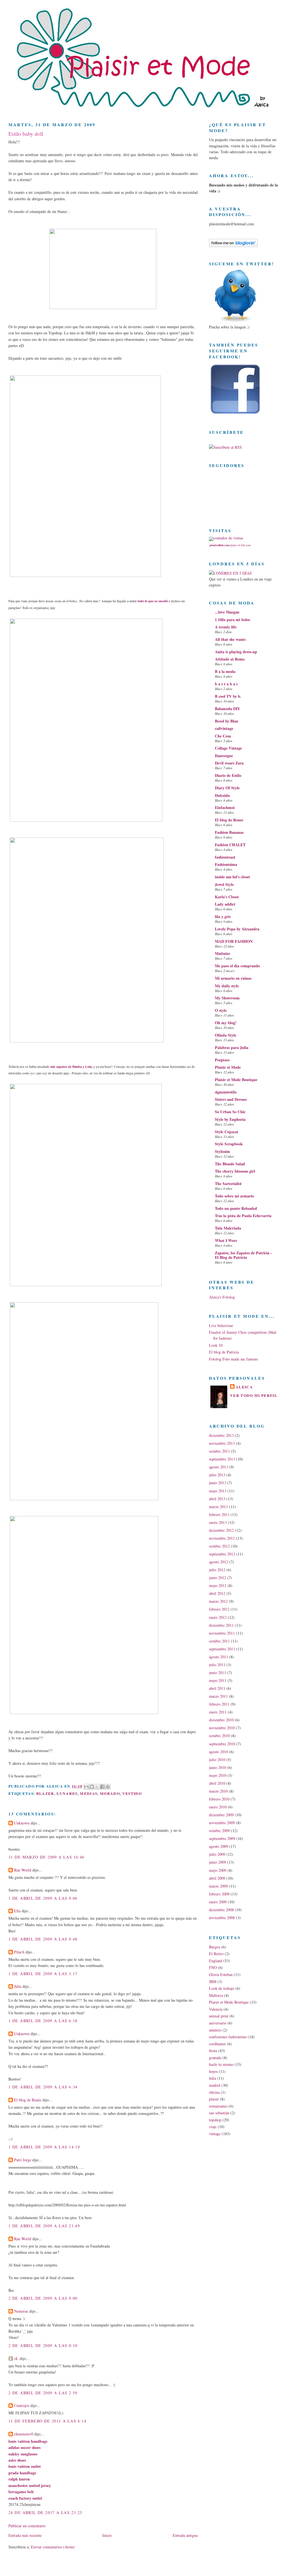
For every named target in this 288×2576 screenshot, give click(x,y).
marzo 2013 (218, 1507)
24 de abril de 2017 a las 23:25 (45, 2512)
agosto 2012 (219, 1562)
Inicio (107, 2535)
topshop (215, 2120)
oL (16, 2358)
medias (89, 1793)
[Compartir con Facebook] (102, 1787)
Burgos (215, 1947)
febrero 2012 (219, 1609)
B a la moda (225, 671)
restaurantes (218, 2106)
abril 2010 (217, 1783)
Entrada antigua (185, 2535)
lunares (67, 1793)
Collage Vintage (228, 748)
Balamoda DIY (228, 709)
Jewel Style (224, 884)
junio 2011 (218, 1672)
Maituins (222, 953)
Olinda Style (226, 1035)
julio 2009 (217, 1854)
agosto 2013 (219, 1467)
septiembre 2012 (222, 1554)
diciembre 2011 (221, 1625)
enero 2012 (218, 1617)
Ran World (23, 1870)
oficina (214, 2092)
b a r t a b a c (226, 684)
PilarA (19, 1952)
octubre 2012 (219, 1546)
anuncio (215, 2030)
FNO (213, 1967)
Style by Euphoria (230, 1119)
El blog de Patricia (224, 1352)
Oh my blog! (226, 1023)
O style (221, 1010)
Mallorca (216, 1995)
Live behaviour (221, 1325)
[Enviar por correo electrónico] (86, 1787)
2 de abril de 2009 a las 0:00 (43, 2298)
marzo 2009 (218, 1886)
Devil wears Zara (229, 763)
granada (215, 2058)
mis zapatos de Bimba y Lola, (71, 1067)
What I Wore (226, 1240)
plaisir (214, 2099)
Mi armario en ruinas (233, 978)
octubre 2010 (219, 1736)
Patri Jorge (23, 2160)
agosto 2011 (219, 1657)
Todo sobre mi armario (234, 1196)
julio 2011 (217, 1665)
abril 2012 (217, 1593)
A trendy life (226, 627)
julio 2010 (217, 1760)
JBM (213, 1982)
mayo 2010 (218, 1775)
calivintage (224, 728)
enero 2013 (218, 1522)
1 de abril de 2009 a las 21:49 (44, 2226)
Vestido (132, 1793)
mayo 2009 (218, 1870)
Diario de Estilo (228, 775)
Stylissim (222, 1151)
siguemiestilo (226, 1092)
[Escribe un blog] (92, 1787)
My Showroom (227, 998)
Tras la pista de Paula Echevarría (243, 1216)
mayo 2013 (218, 1491)
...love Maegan (227, 612)
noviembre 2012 (222, 1538)
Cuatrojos (22, 2405)
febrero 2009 (219, 1894)
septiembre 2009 (222, 1838)
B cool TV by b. (228, 696)
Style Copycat (227, 1132)
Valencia (216, 2009)
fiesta (213, 2051)
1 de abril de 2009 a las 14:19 (44, 2147)
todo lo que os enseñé (153, 601)
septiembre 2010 (222, 1744)
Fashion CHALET (230, 845)
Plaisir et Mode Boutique (236, 1080)
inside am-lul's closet (232, 877)
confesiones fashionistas (228, 2037)
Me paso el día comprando (237, 966)
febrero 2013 (219, 1514)
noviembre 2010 (222, 1728)
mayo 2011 (218, 1680)
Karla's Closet (227, 897)
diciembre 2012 (221, 1530)
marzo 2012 (218, 1601)
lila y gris (223, 916)
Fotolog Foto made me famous (233, 1359)
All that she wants (230, 639)
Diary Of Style (227, 788)
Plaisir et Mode (228, 1067)
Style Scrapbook (229, 1144)
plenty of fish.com (240, 545)
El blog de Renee (229, 820)
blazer (45, 1793)
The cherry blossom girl (235, 1171)
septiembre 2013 (222, 1459)
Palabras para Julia (232, 1047)
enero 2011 (218, 1712)
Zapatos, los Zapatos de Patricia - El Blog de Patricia (243, 1255)
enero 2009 (218, 1902)
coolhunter (217, 2044)
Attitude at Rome (230, 659)
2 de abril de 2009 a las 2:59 (43, 2393)
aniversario (218, 2023)
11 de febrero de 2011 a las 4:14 (47, 2421)
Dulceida (222, 795)
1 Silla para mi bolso (232, 620)
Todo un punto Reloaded (236, 1208)
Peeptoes (222, 1060)
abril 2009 (217, 1878)
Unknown (22, 1823)
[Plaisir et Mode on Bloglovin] (233, 245)
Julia (18, 1986)
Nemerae (21, 2311)
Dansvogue (224, 756)
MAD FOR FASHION (234, 941)
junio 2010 (218, 1767)
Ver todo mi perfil (254, 1395)
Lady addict (225, 904)
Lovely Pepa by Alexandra (237, 929)
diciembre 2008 (221, 1910)
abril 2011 (217, 1688)
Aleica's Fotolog (222, 1297)
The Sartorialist (228, 1183)
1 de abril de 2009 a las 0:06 (43, 1898)
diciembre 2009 (221, 1815)
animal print (219, 2016)
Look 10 (216, 1345)
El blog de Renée (28, 2100)
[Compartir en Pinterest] (108, 1787)
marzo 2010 (218, 1791)
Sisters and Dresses (231, 1099)
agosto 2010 (219, 1752)
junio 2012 (218, 1578)
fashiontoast (225, 857)
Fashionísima (226, 864)
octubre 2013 (219, 1451)
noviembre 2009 (222, 1823)
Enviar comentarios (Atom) (53, 2547)
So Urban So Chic (230, 1112)
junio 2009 (218, 1862)
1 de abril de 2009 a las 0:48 (43, 1939)
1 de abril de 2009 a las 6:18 (43, 2021)
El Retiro (216, 1954)
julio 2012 (217, 1570)
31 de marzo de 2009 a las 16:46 (47, 1857)
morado (110, 1793)
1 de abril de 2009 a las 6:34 (43, 2087)
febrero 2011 (219, 1704)
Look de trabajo (222, 1988)
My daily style (227, 986)
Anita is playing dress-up (236, 652)
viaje (213, 2127)
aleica (244, 1387)
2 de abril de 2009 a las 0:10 (43, 2345)
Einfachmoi (225, 807)
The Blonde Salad (230, 1164)
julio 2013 (217, 1475)
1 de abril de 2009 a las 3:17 (43, 1974)
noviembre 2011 (222, 1633)
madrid (215, 2085)
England (216, 1961)
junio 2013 (218, 1483)
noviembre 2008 (222, 1918)
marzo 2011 (218, 1696)
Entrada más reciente (25, 2535)
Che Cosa (223, 736)
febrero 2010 (219, 1799)
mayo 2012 (218, 1585)
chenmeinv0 (24, 2434)
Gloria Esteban (221, 1974)
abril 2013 (217, 1499)
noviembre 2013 (222, 1443)
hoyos (213, 2071)
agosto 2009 (219, 1846)
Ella (17, 1911)
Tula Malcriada (228, 1228)
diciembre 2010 (221, 1720)
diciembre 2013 (221, 1435)
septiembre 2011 (222, 1649)
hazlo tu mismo (221, 2064)
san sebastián (219, 2113)
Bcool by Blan (227, 721)
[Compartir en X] (97, 1787)
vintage (215, 2134)
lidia (212, 2078)
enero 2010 (218, 1807)
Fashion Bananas (229, 832)
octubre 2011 (219, 1641)
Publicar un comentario (27, 2526)
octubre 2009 (219, 1831)
